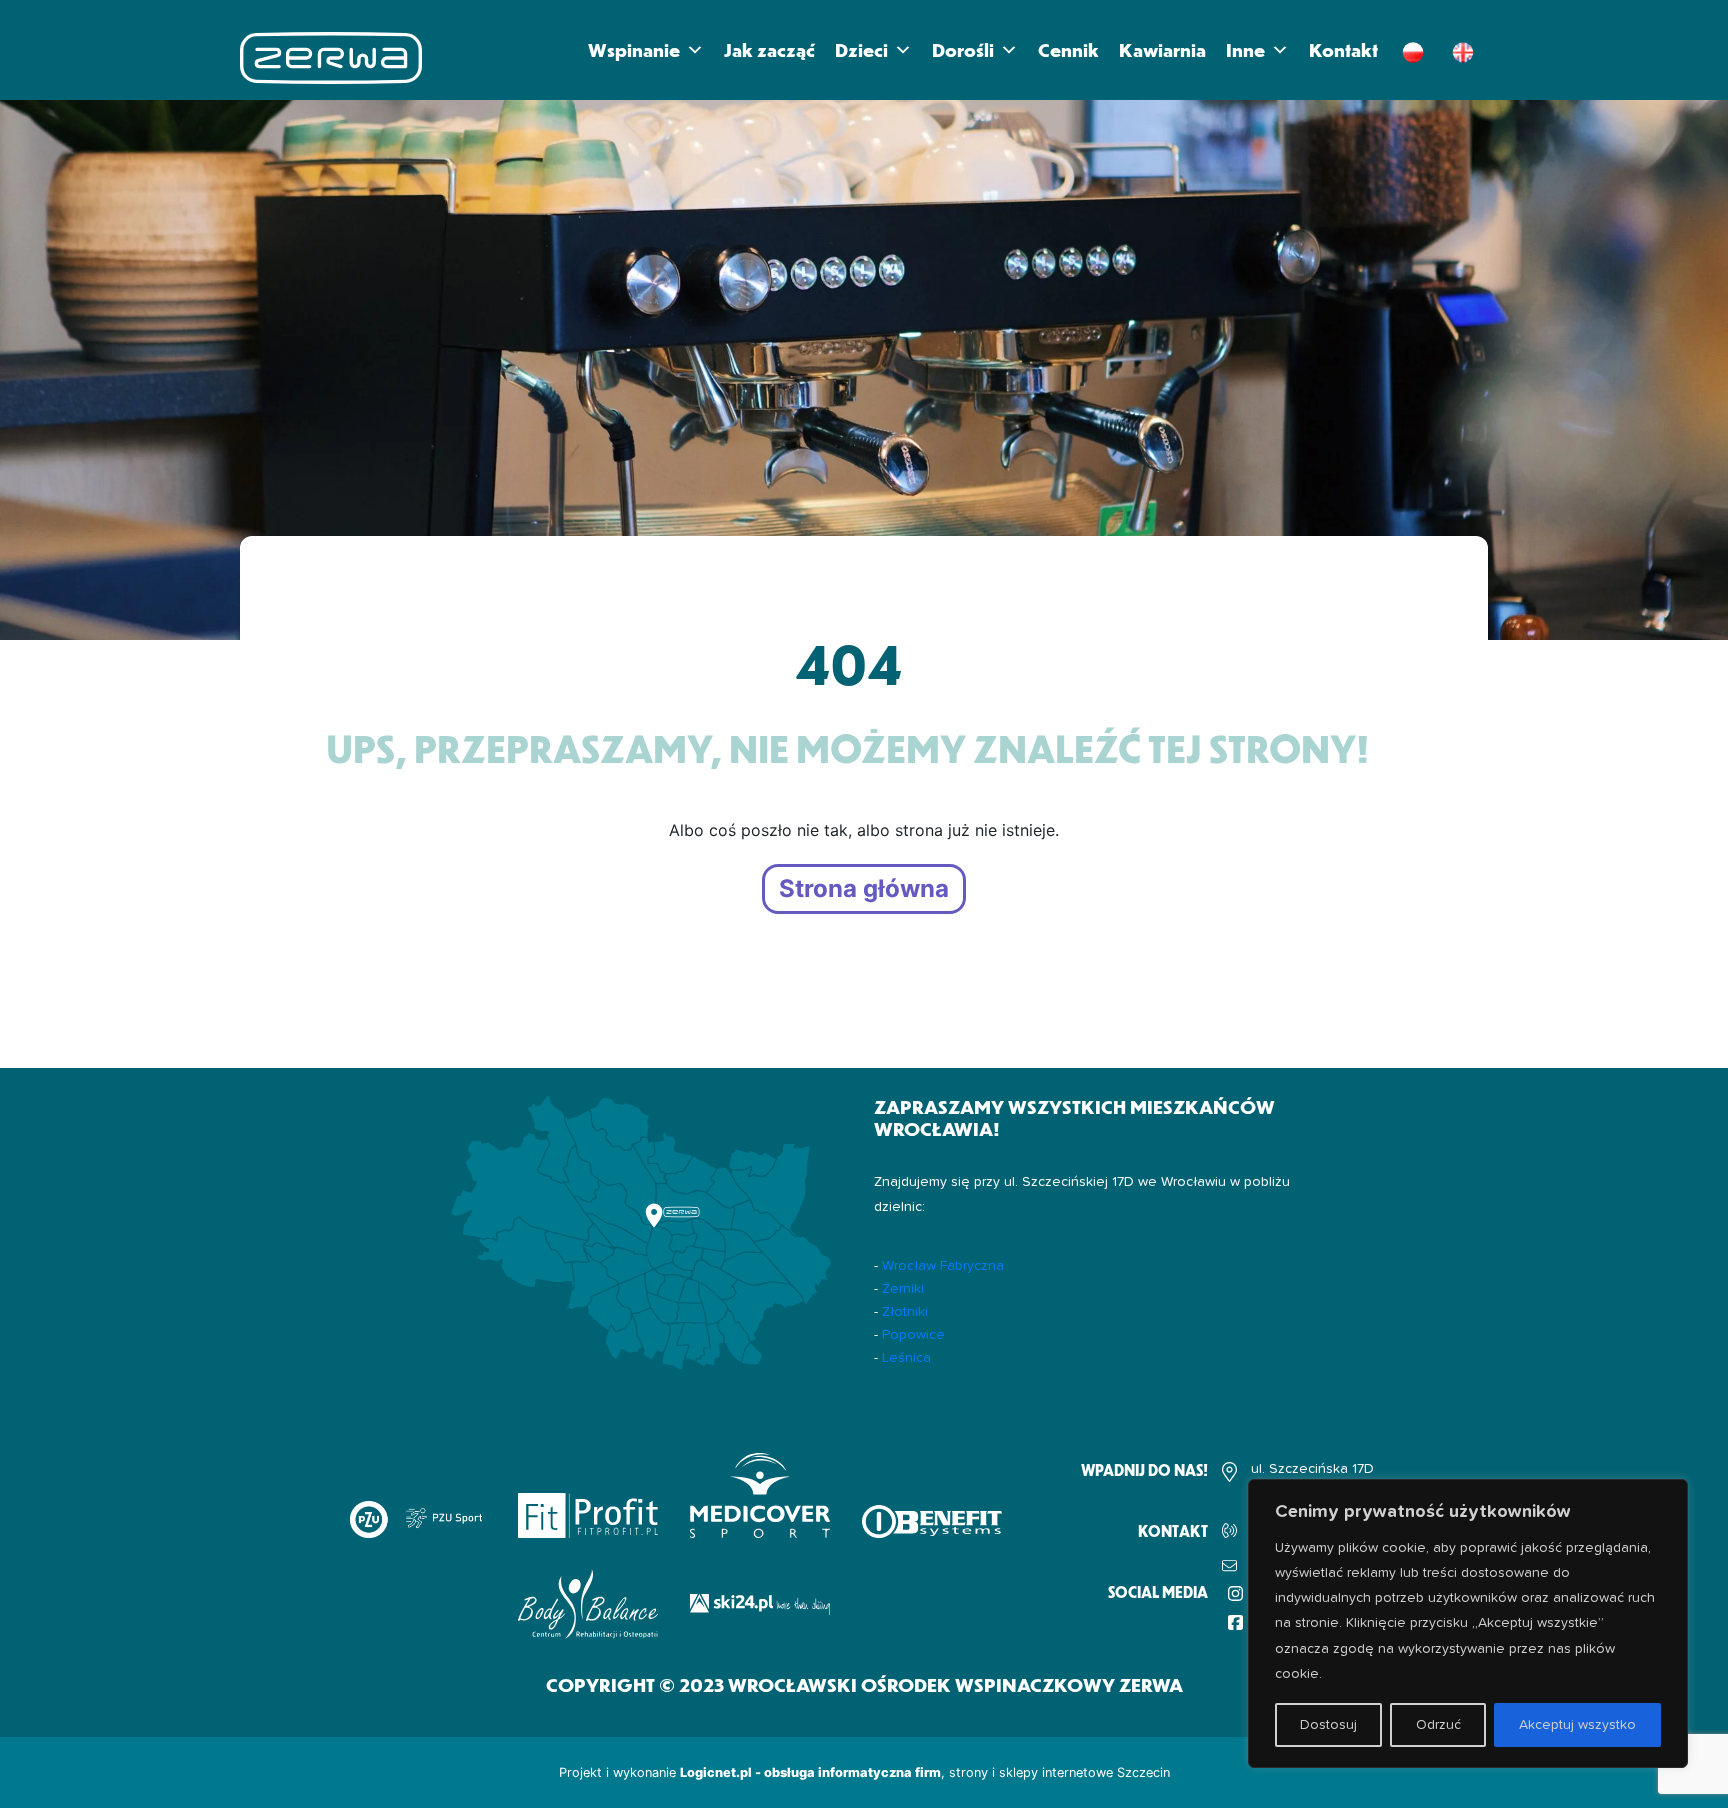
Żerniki (903, 1289)
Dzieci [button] (861, 49)
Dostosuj (1328, 1725)
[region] (1468, 1623)
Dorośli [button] (963, 49)
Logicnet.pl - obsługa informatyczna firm (810, 1772)
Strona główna (864, 889)
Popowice (913, 1335)
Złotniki (905, 1312)
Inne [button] (1245, 49)
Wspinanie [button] (634, 49)
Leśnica (906, 1358)
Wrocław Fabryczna (943, 1266)
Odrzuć (1438, 1725)
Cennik (1068, 49)
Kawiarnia (1162, 49)
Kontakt (1343, 49)
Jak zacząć (769, 49)
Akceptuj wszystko (1577, 1725)
